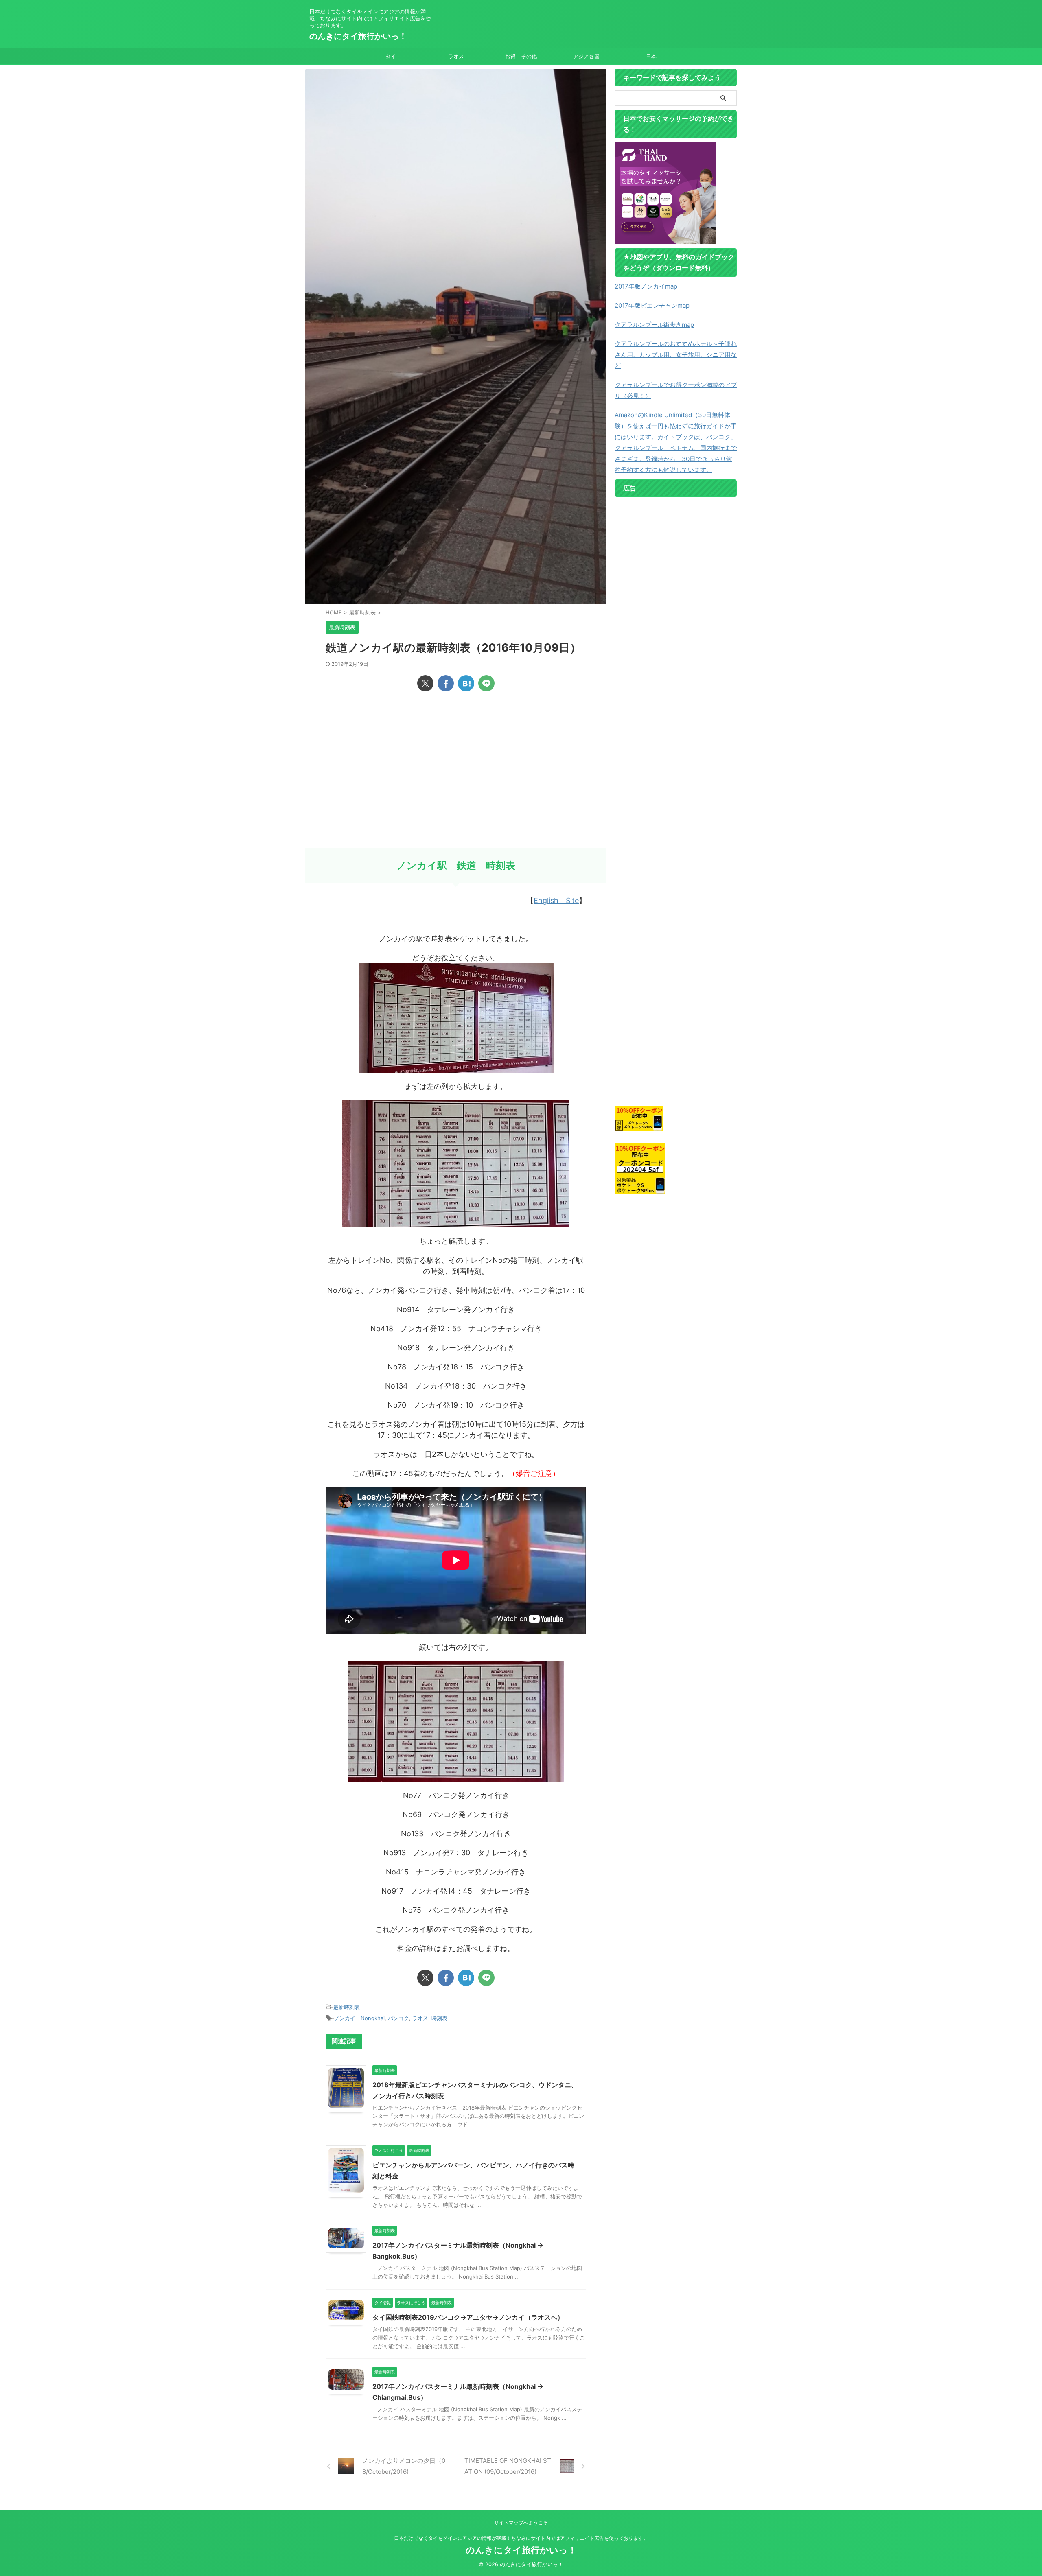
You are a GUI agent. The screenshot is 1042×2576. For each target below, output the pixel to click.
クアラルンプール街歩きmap (654, 325)
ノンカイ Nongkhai (359, 2018)
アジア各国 (586, 56)
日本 (651, 56)
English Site (556, 900)
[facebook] (446, 683)
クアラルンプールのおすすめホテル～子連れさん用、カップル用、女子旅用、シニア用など (676, 355)
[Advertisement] (456, 783)
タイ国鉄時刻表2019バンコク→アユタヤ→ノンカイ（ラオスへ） (468, 2317)
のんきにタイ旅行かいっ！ (358, 36)
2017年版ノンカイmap (646, 286)
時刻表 (439, 2018)
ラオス (456, 56)
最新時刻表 (347, 2007)
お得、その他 (521, 56)
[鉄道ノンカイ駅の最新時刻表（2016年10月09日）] (466, 683)
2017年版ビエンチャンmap (652, 305)
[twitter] (425, 683)
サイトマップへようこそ (521, 2522)
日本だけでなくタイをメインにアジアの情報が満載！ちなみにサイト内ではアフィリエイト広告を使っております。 (521, 2538)
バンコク (398, 2018)
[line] (486, 683)
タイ (391, 56)
